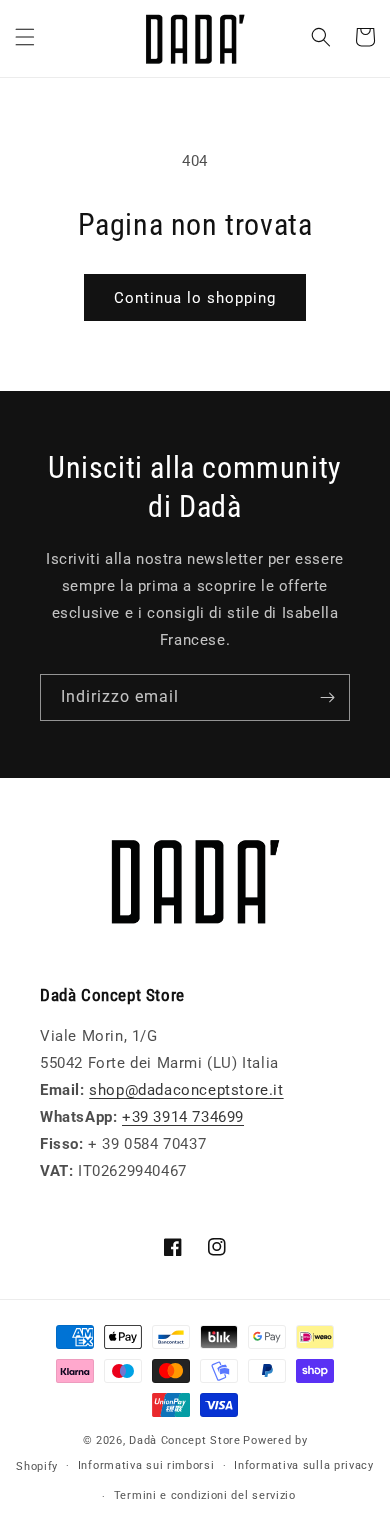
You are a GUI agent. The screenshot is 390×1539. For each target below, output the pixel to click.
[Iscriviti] (327, 697)
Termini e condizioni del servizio (205, 1495)
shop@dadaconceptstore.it (186, 1090)
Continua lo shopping (195, 298)
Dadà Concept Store (185, 1440)
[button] (25, 37)
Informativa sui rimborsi (146, 1465)
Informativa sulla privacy (304, 1465)
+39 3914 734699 (183, 1117)
